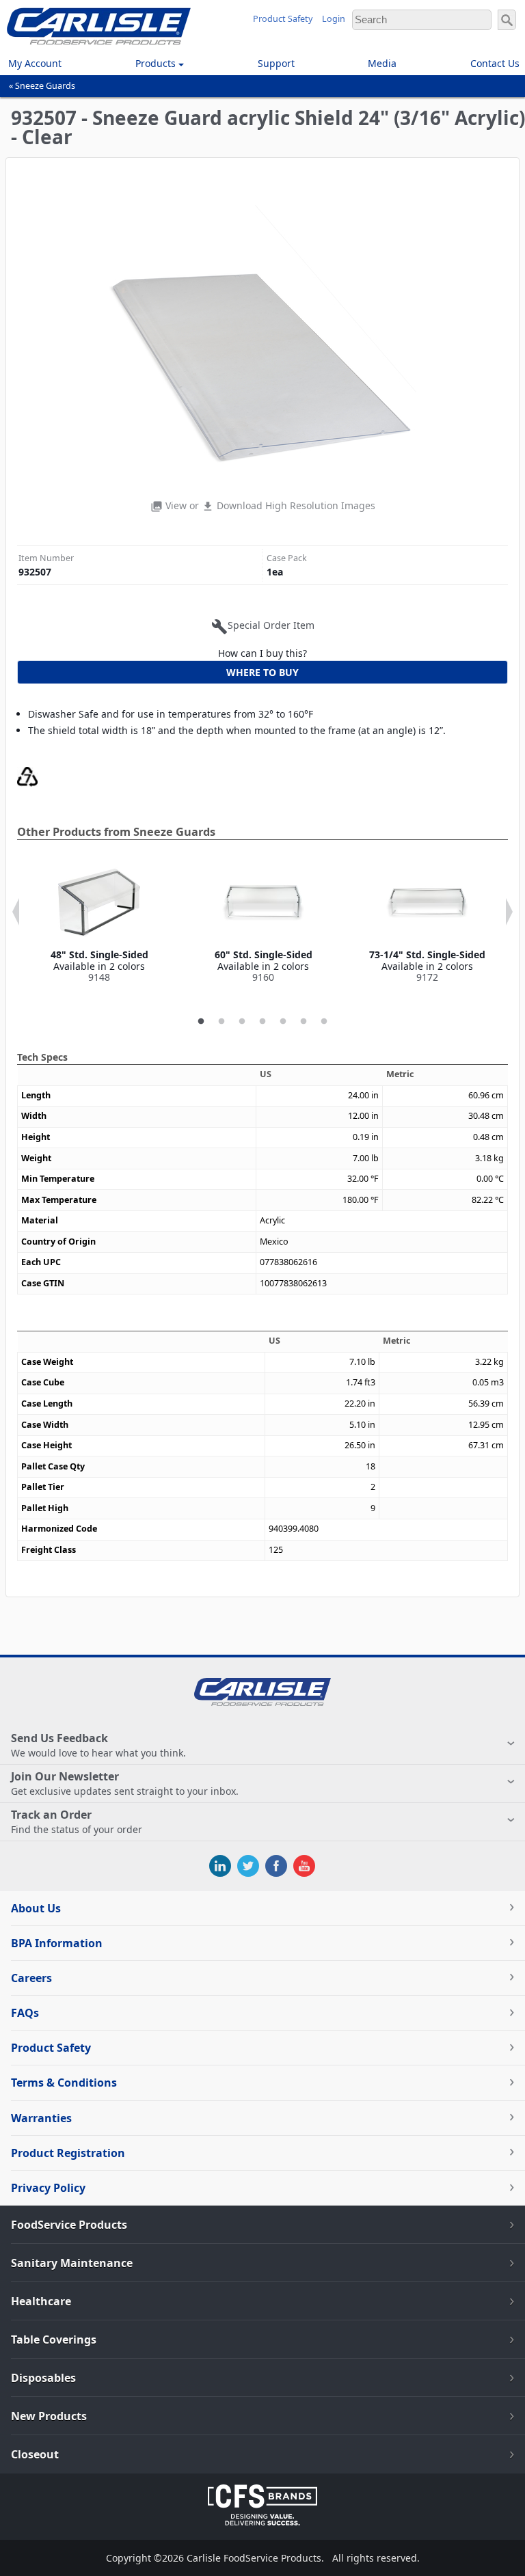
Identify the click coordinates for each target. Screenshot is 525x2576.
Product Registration (68, 2153)
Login (334, 19)
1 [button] (201, 1022)
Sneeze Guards (45, 86)
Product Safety (283, 19)
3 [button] (242, 1022)
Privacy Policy (48, 2188)
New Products (49, 2416)
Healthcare (41, 2301)
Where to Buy (262, 672)
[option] (99, 923)
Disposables (43, 2378)
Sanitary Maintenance (72, 2263)
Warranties (41, 2118)
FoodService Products (69, 2225)
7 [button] (324, 1022)
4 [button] (262, 1022)
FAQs (25, 2013)
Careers (31, 1978)
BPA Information (57, 1943)
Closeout (35, 2454)
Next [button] (509, 912)
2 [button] (221, 1022)
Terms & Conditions (64, 2083)
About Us (36, 1908)
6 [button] (304, 1022)
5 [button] (283, 1022)
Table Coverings (54, 2340)
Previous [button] (16, 912)
